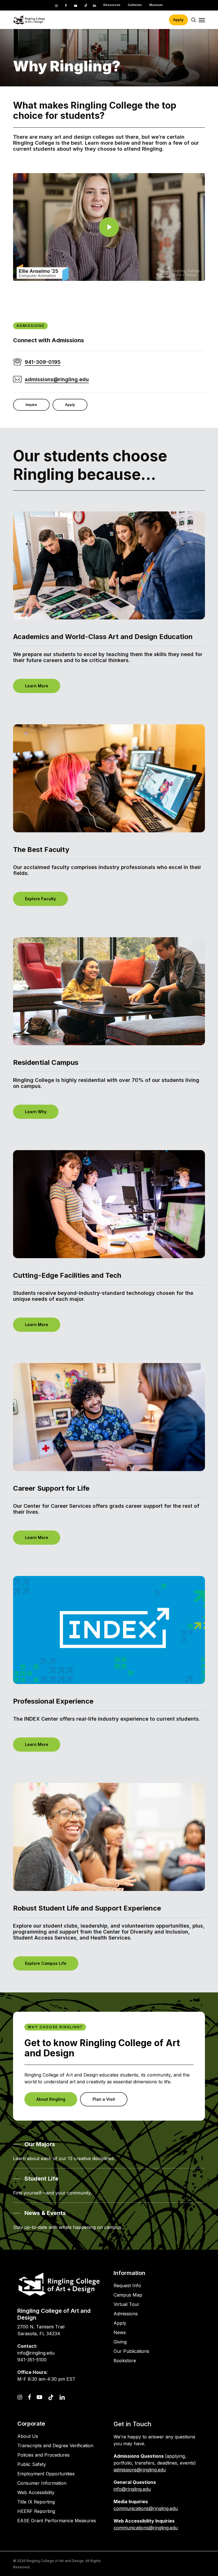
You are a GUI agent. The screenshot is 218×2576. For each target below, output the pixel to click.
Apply (120, 2323)
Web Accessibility (36, 2492)
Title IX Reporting (36, 2502)
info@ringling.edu (132, 2489)
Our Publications (131, 2351)
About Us (28, 2436)
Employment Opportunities (46, 2474)
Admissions (126, 2314)
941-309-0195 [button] (43, 362)
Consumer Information (42, 2483)
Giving (120, 2342)
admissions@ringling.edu (140, 2470)
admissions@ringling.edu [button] (57, 379)
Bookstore (125, 2361)
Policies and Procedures (43, 2455)
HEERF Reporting (36, 2511)
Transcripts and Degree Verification (55, 2446)
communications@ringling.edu (146, 2508)
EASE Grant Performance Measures (57, 2521)
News (120, 2332)
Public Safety (32, 2464)
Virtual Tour (126, 2304)
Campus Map (128, 2295)
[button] (202, 20)
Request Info (127, 2285)
